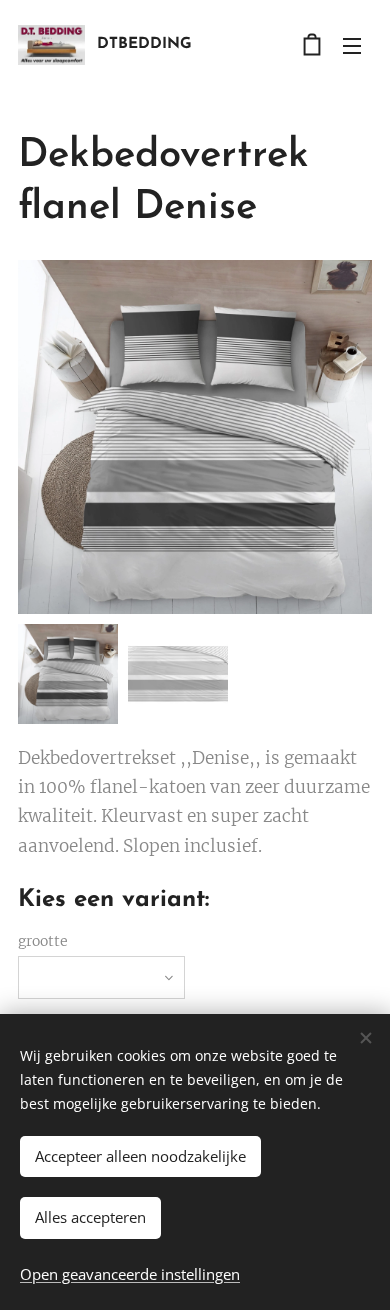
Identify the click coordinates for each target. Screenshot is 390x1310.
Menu (352, 45)
